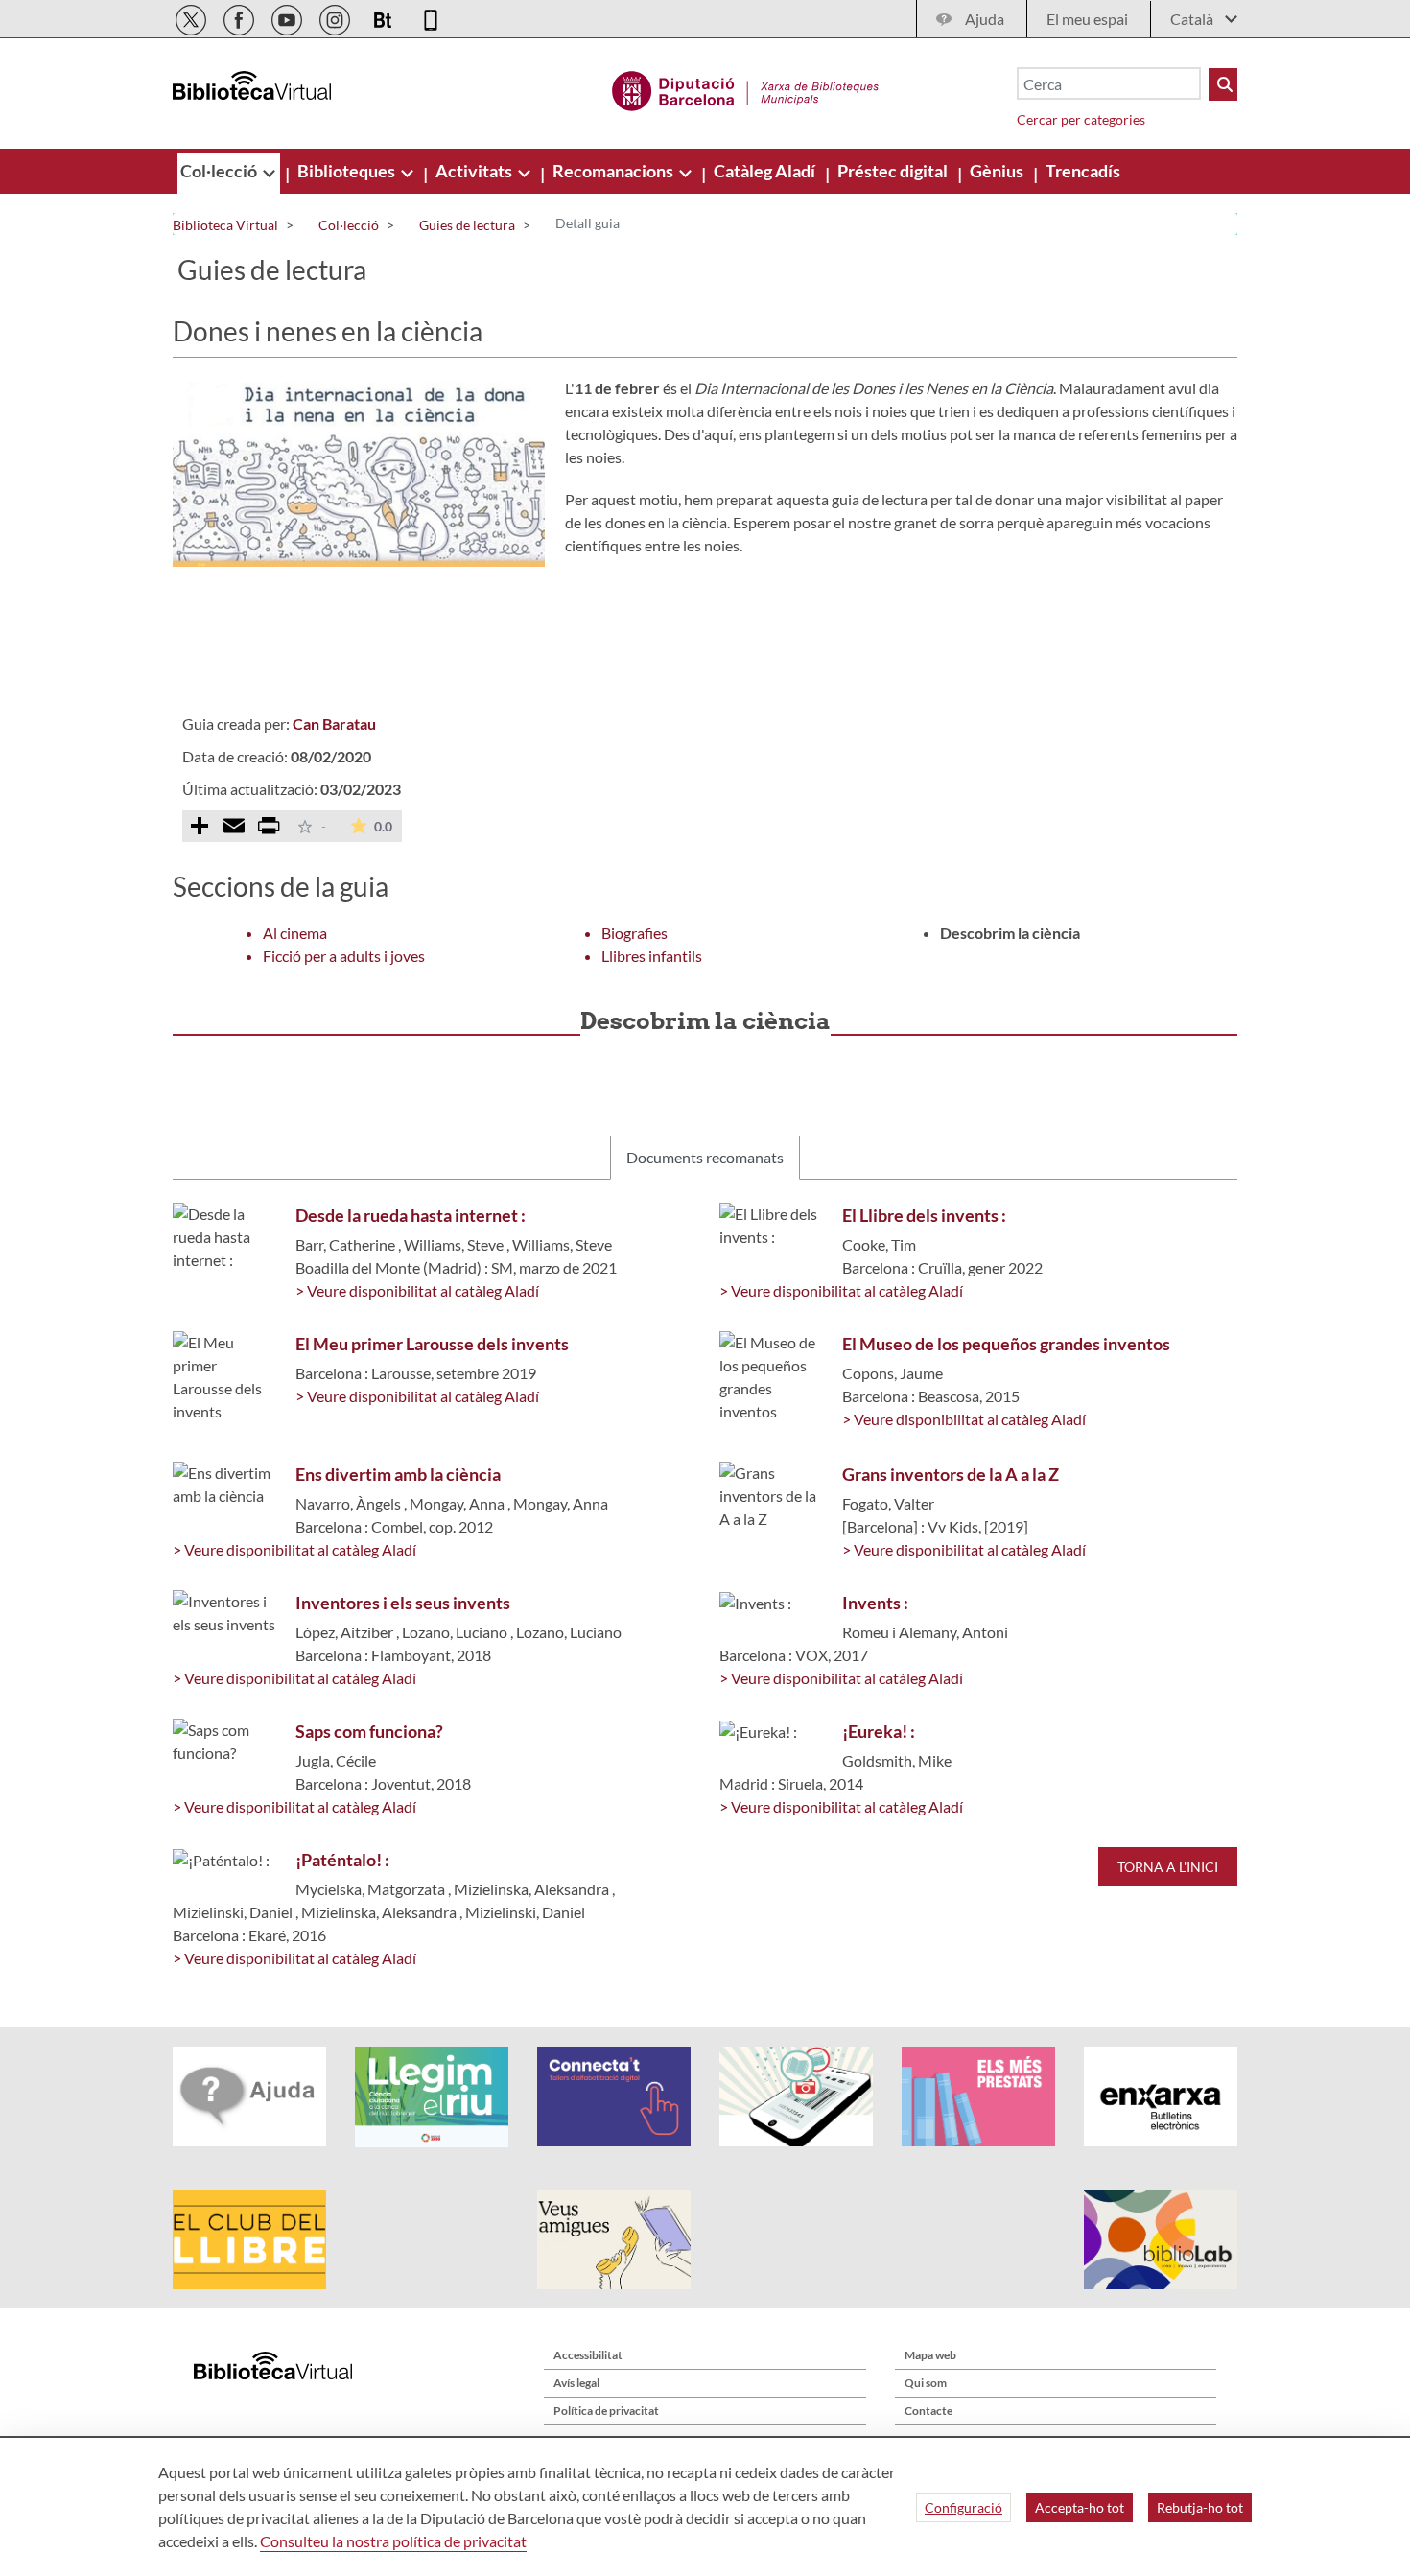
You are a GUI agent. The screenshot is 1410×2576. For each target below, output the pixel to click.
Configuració (963, 2507)
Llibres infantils (652, 956)
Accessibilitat (588, 2355)
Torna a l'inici (1168, 1867)
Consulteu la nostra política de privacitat (393, 2541)
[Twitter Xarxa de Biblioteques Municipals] (192, 17)
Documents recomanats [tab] (705, 1157)
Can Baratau (334, 724)
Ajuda (985, 19)
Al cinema (295, 933)
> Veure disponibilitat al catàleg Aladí (417, 1290)
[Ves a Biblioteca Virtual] (746, 88)
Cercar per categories (1081, 119)
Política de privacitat (606, 2411)
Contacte (928, 2411)
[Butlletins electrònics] (384, 17)
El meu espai (1087, 19)
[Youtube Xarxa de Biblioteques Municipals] (288, 17)
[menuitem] (220, 171)
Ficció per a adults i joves (344, 956)
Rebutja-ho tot (1200, 2507)
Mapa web (930, 2355)
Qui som (926, 2383)
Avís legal (576, 2383)
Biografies (634, 933)
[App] (431, 17)
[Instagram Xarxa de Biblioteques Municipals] (336, 17)
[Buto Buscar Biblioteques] (1223, 84)
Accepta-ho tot (1080, 2507)
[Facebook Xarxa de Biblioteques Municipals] (240, 17)
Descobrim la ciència (1010, 933)
